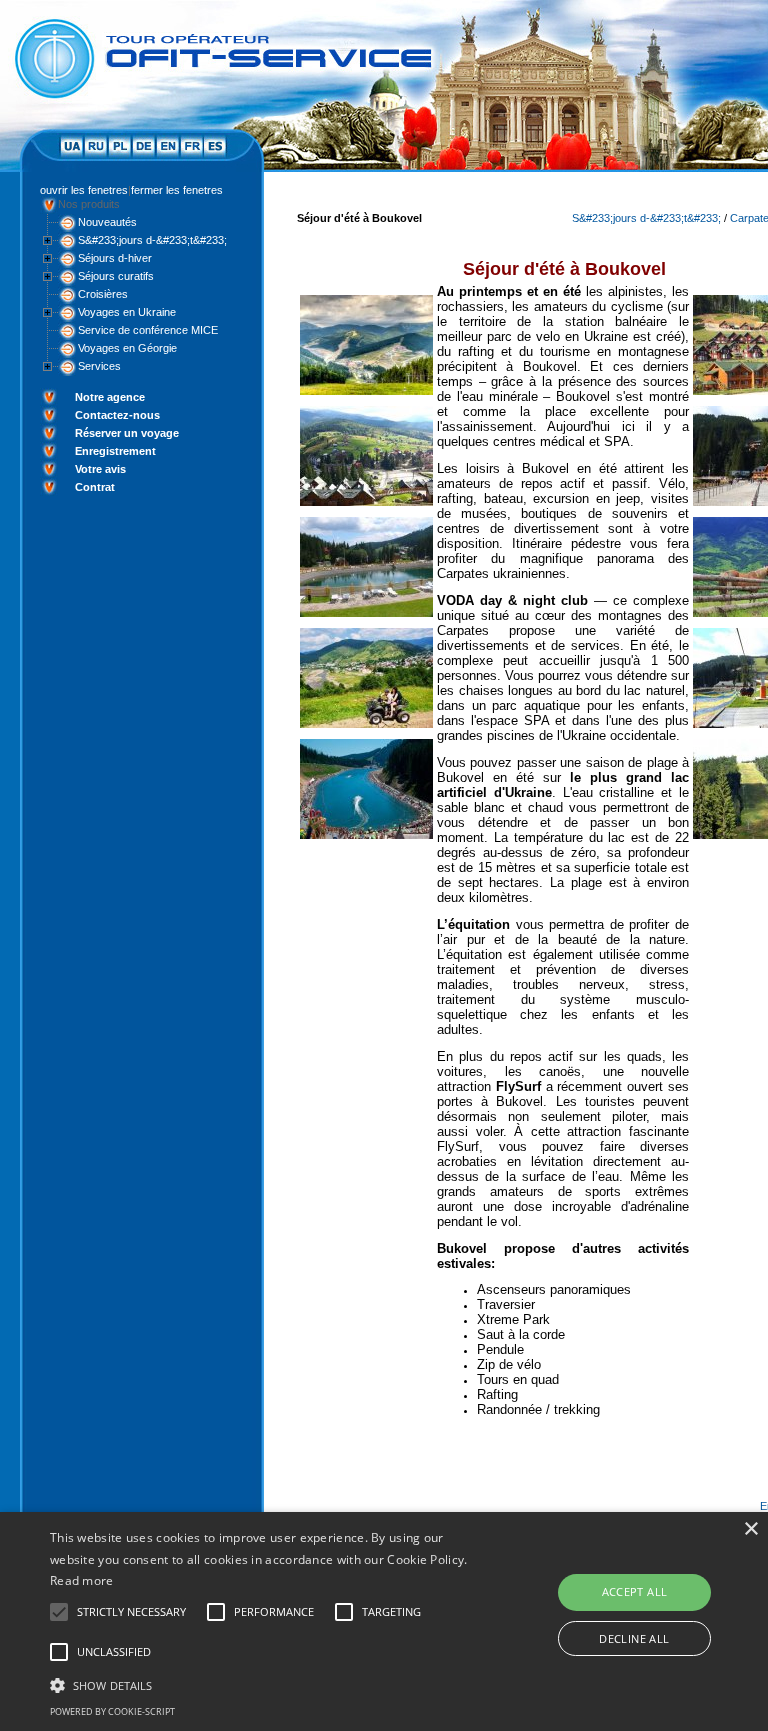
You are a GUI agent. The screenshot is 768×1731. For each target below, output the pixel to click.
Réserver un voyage (127, 433)
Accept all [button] (635, 1591)
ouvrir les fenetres (84, 190)
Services (99, 366)
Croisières (103, 294)
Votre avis (100, 469)
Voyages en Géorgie (127, 348)
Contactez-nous (117, 415)
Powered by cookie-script (112, 1711)
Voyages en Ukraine (127, 312)
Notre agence (110, 397)
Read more (82, 1580)
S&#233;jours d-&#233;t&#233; (152, 240)
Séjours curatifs (116, 276)
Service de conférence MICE (148, 330)
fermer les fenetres (177, 190)
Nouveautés (107, 222)
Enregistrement (115, 451)
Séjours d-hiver (115, 258)
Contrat (95, 487)
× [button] (750, 1529)
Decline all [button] (634, 1638)
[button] (267, 1684)
